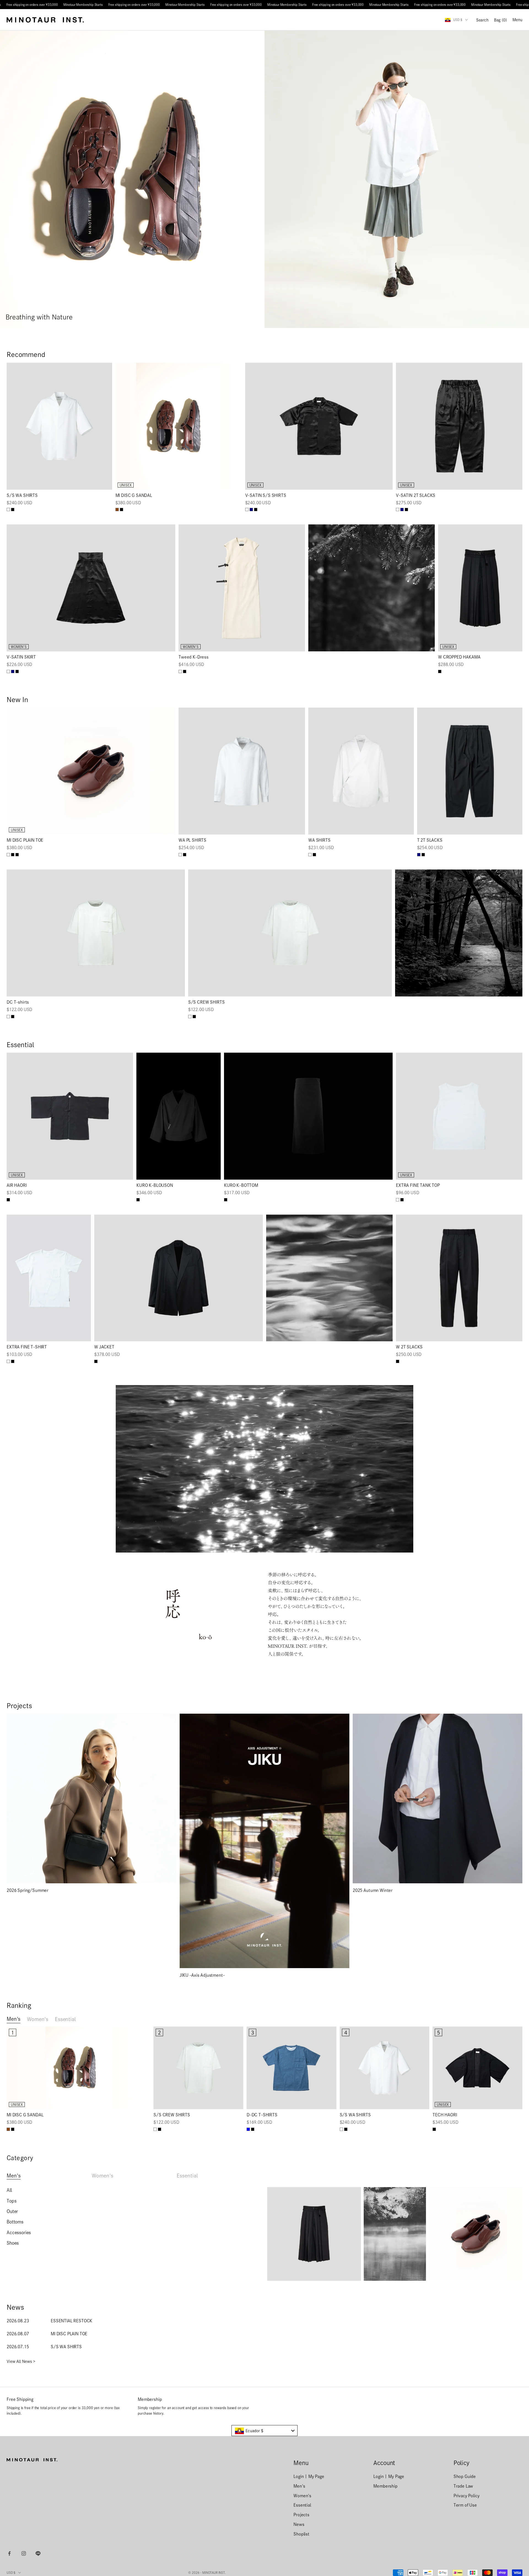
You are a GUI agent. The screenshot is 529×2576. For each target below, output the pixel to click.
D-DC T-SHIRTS (262, 2115)
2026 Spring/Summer (28, 1890)
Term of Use (465, 2505)
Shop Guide (465, 2476)
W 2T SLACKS (409, 1347)
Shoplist (301, 2534)
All (9, 2190)
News (299, 2524)
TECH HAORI (445, 2115)
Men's (14, 2019)
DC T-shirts (18, 1002)
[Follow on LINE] (38, 2553)
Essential (65, 2019)
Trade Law (463, 2486)
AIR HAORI (17, 1185)
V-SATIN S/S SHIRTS (266, 495)
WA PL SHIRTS (192, 840)
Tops (11, 2201)
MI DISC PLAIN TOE (25, 840)
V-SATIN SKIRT (21, 657)
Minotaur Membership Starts (83, 5)
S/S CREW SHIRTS (207, 1002)
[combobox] (264, 2431)
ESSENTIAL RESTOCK (71, 2321)
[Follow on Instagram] (24, 2553)
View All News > (21, 2361)
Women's (38, 2019)
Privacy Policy (467, 2496)
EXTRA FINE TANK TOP (418, 1185)
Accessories (19, 2233)
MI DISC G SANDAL (134, 495)
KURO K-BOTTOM (241, 1185)
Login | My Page (309, 2476)
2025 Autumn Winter (373, 1890)
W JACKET (104, 1347)
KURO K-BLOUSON (155, 1185)
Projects (301, 2515)
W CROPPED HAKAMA (459, 657)
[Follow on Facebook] (9, 2553)
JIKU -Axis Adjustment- (202, 1975)
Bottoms (15, 2222)
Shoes (13, 2243)
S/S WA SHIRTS (22, 495)
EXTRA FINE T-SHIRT (27, 1347)
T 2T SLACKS (430, 840)
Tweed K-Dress (194, 657)
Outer (12, 2211)
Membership (385, 2486)
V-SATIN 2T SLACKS (416, 495)
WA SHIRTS (319, 840)
